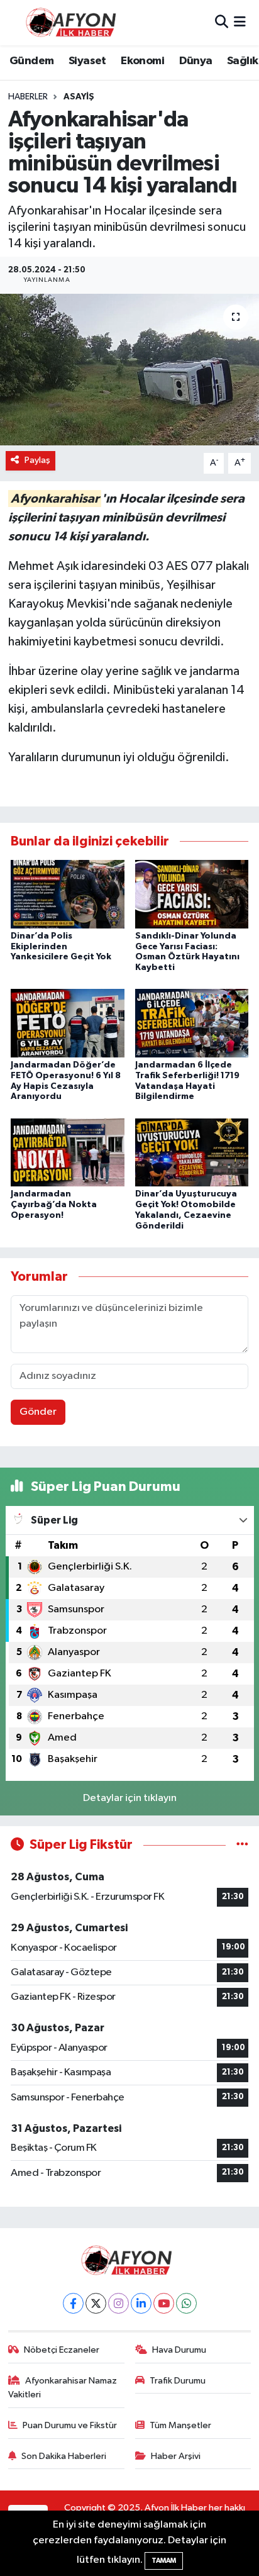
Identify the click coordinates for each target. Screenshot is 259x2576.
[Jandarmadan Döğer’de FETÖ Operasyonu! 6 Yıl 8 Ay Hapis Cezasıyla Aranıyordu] (68, 1023)
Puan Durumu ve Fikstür (70, 2425)
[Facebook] (73, 2303)
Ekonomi (142, 61)
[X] (96, 2303)
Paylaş (37, 460)
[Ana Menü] (240, 22)
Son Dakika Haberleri (64, 2456)
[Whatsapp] (186, 2303)
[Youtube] (164, 2303)
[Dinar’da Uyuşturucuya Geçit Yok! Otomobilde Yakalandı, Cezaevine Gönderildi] (192, 1152)
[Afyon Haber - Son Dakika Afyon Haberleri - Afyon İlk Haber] (74, 22)
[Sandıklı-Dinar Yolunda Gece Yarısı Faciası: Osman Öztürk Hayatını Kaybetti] (192, 894)
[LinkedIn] (141, 2303)
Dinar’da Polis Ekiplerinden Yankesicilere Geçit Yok (61, 947)
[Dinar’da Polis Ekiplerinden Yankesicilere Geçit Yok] (68, 894)
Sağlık (242, 61)
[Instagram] (118, 2303)
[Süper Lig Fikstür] (242, 1845)
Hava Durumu (179, 2350)
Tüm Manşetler (180, 2425)
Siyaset (87, 61)
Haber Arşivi (176, 2456)
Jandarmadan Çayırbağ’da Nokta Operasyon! (54, 1205)
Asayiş (79, 97)
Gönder (38, 1412)
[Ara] (222, 22)
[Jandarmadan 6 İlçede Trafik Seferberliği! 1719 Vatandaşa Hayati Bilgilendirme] (192, 1023)
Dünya (196, 61)
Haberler (28, 97)
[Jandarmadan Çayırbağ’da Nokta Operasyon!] (68, 1152)
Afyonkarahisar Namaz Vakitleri (63, 2388)
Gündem (31, 61)
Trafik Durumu (178, 2381)
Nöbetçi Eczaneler (62, 2350)
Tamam (164, 2561)
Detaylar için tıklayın (130, 1798)
